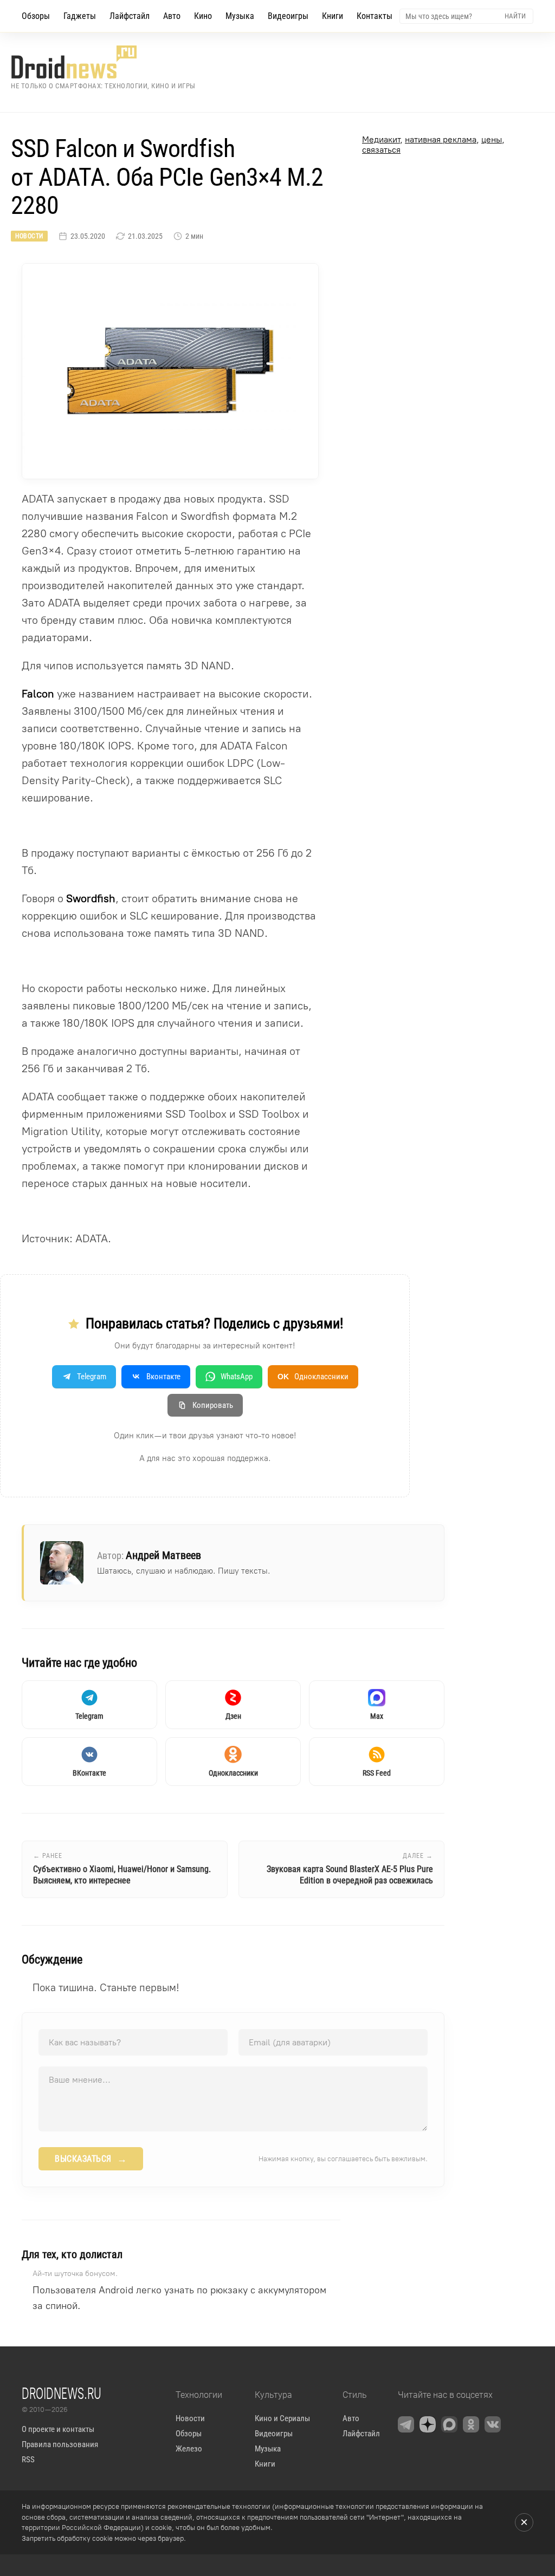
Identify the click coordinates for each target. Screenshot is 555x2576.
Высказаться (91, 2159)
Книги (333, 16)
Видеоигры (288, 16)
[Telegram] (406, 2424)
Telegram (92, 1377)
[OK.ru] (471, 2424)
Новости (29, 236)
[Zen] (428, 2424)
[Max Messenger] (449, 2424)
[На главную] (103, 62)
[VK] (493, 2424)
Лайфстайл (130, 16)
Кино (203, 16)
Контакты (375, 16)
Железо (189, 2449)
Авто (172, 16)
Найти (515, 16)
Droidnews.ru (62, 2393)
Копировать (213, 1405)
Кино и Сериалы (282, 2418)
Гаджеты (80, 16)
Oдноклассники (313, 1377)
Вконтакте (163, 1377)
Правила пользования (60, 2444)
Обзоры (36, 16)
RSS (28, 2460)
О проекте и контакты (58, 2429)
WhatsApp (237, 1377)
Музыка (240, 16)
